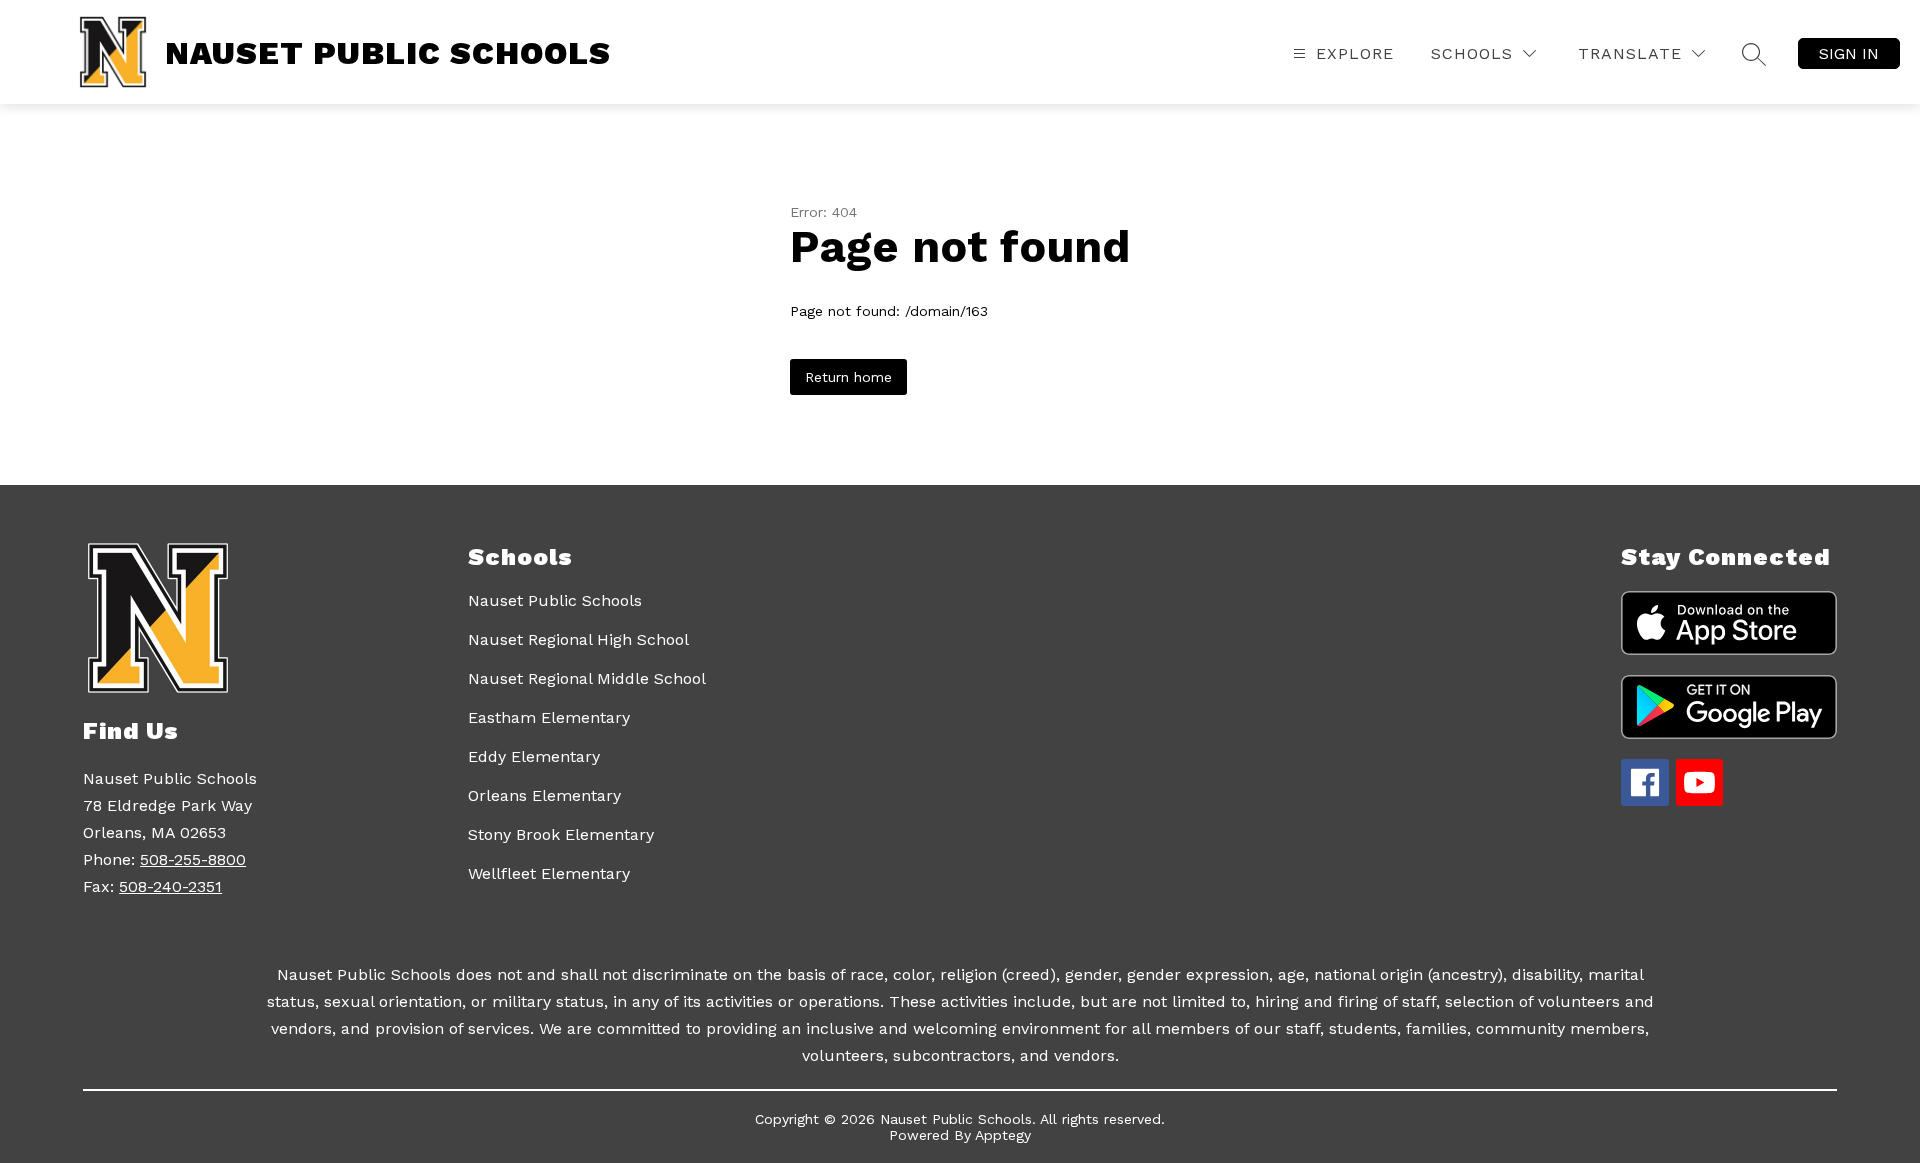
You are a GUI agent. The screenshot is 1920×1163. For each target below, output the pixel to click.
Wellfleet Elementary (549, 873)
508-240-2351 (170, 886)
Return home (848, 377)
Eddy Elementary (534, 756)
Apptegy (1003, 1135)
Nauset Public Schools (555, 600)
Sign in (1849, 53)
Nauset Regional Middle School (587, 678)
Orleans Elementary (544, 795)
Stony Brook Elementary (561, 834)
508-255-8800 (193, 859)
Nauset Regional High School (578, 639)
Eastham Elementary (549, 717)
